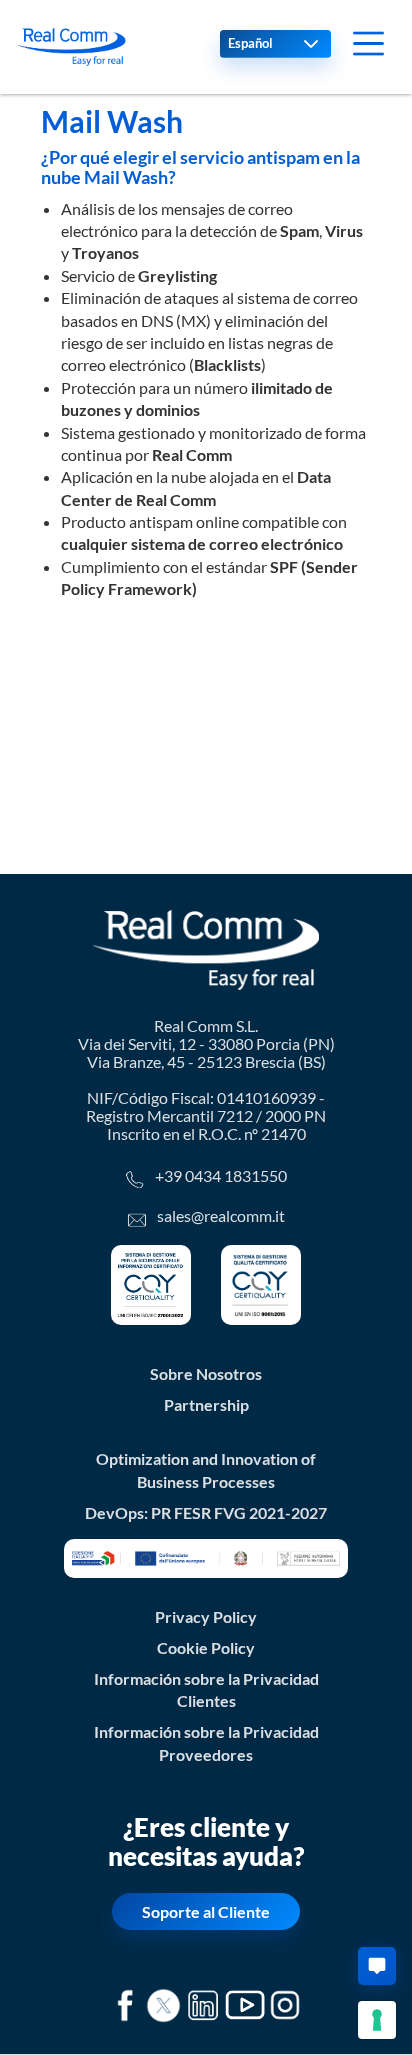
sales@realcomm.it (221, 1215)
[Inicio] (71, 47)
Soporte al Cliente (206, 1911)
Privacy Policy (206, 1616)
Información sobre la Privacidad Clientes (206, 1690)
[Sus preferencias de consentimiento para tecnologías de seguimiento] (377, 2020)
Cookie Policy (206, 1647)
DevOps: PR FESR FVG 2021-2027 (206, 1512)
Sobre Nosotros (206, 1373)
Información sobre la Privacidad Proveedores (206, 1743)
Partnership (206, 1404)
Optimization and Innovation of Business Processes (206, 1470)
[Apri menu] (368, 43)
